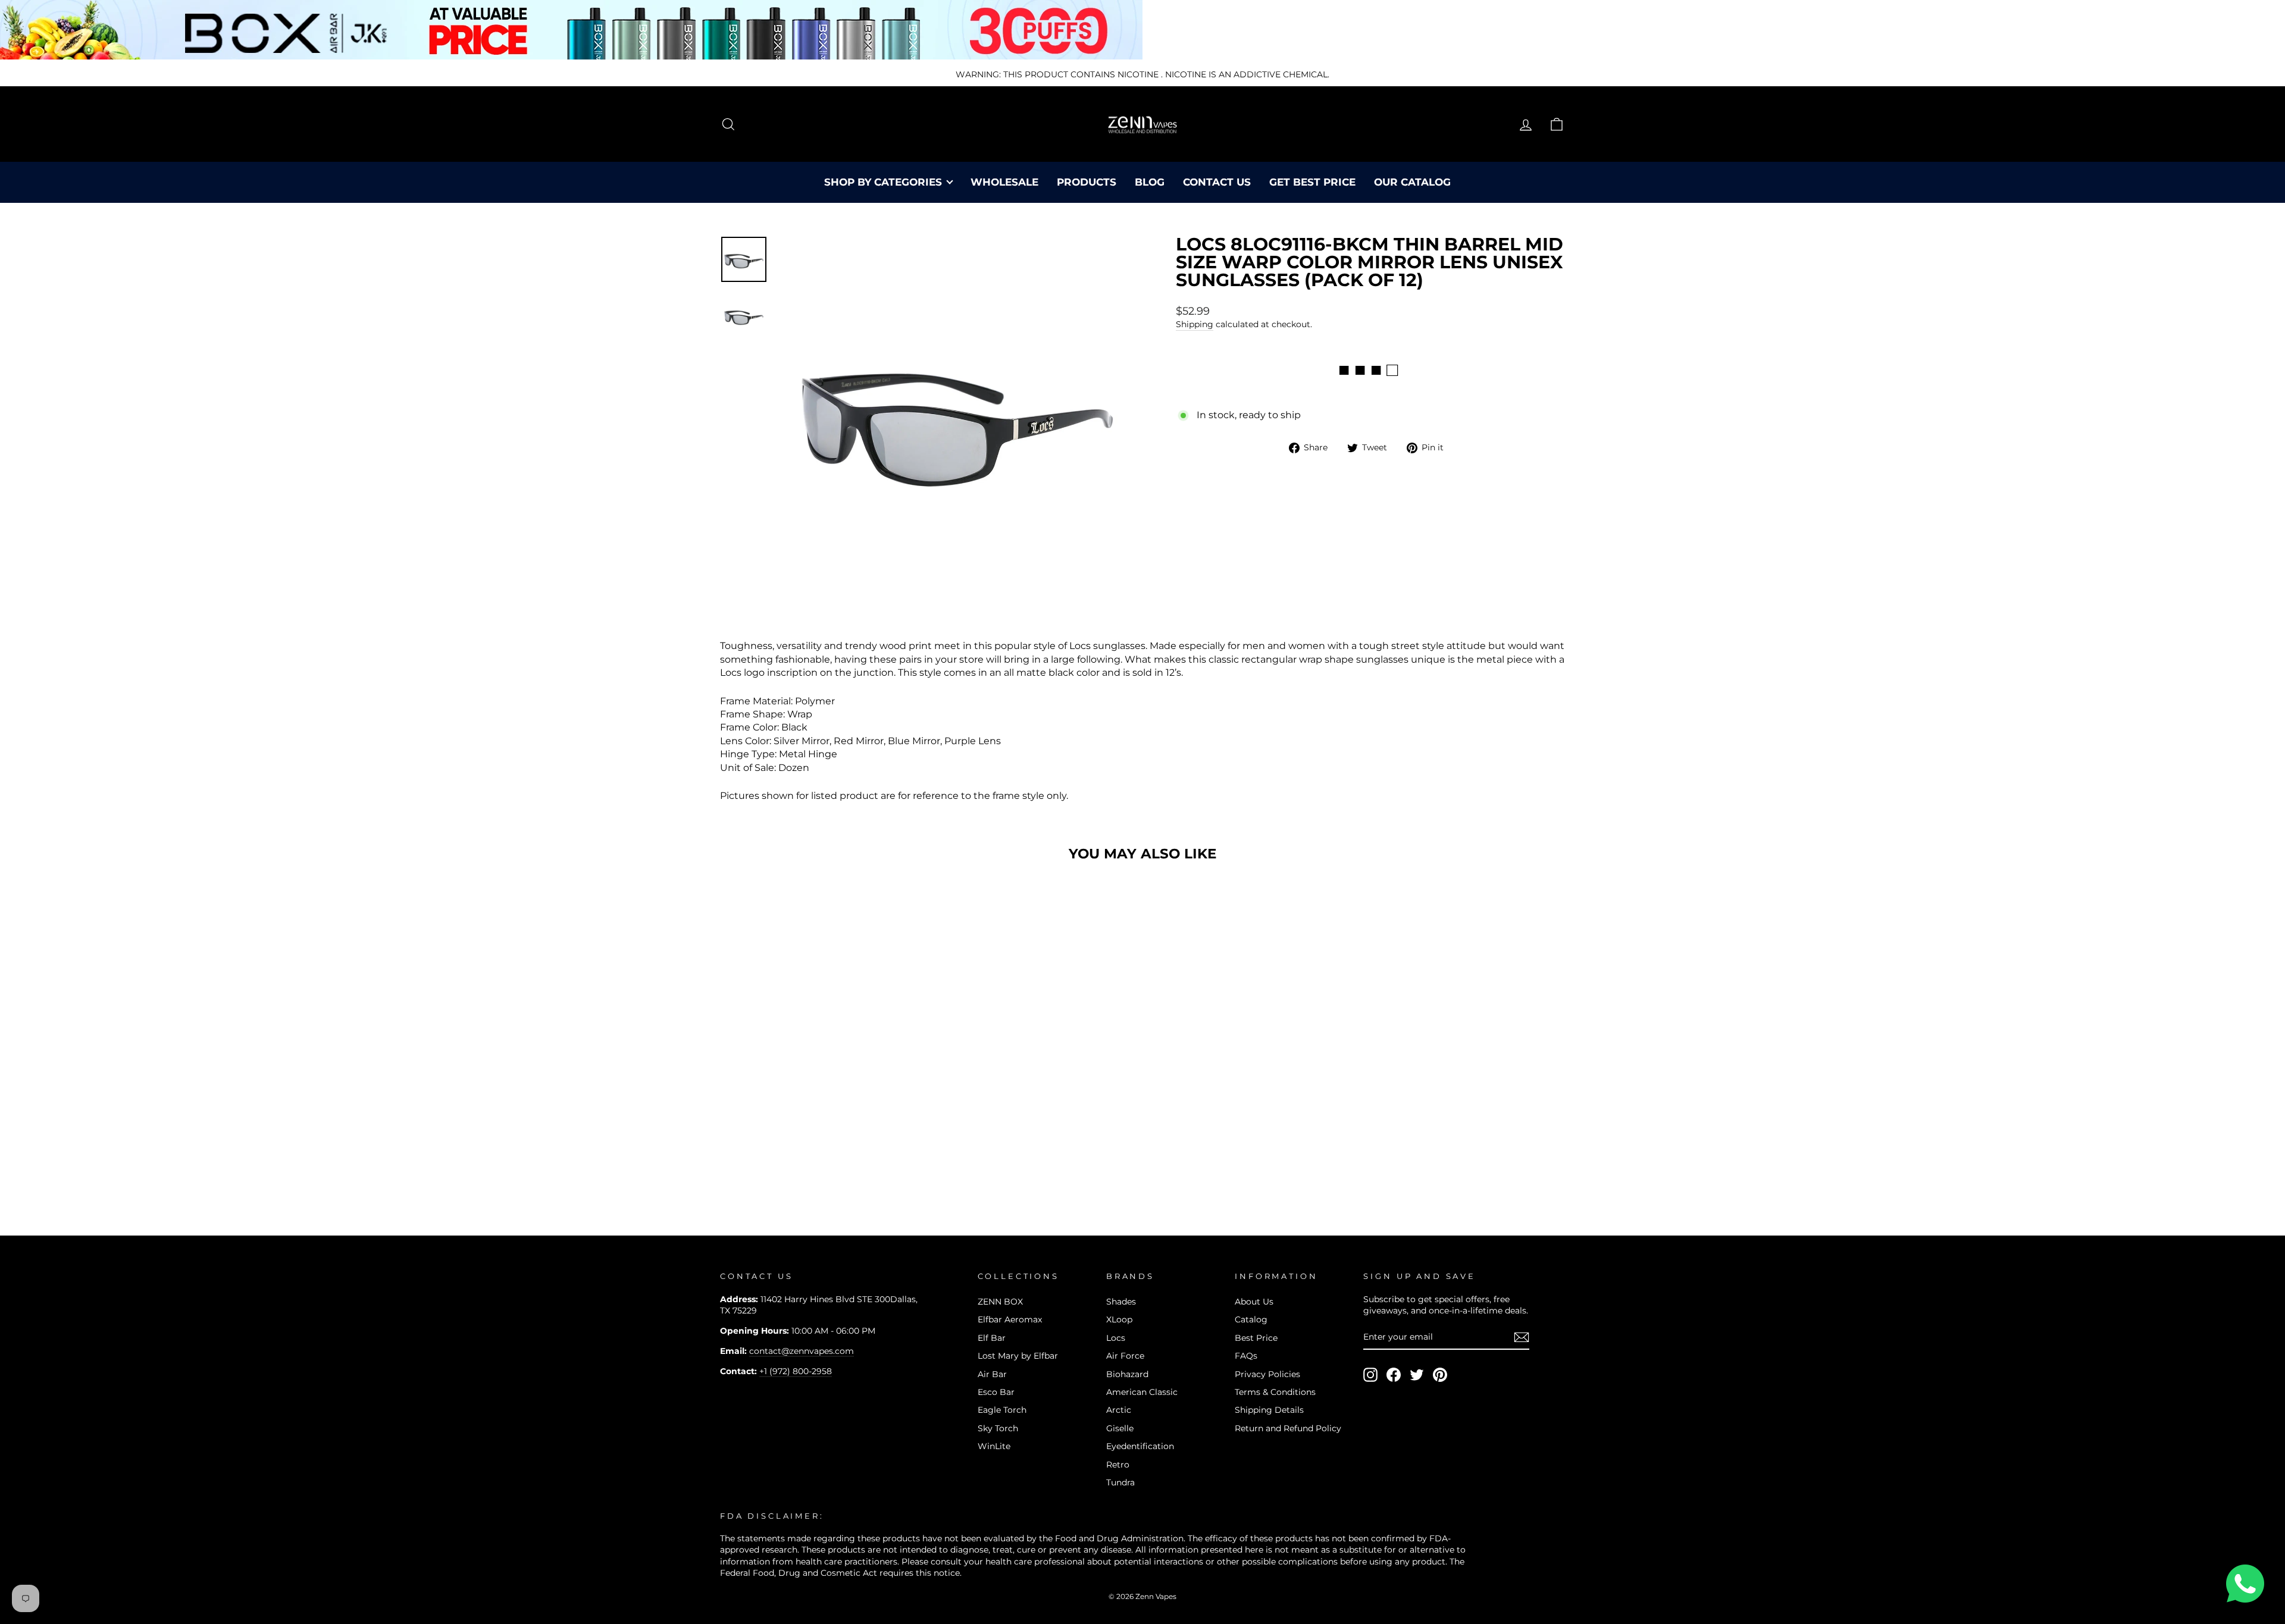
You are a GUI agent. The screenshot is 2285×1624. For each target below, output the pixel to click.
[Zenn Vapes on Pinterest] (1440, 1375)
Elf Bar (992, 1338)
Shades (1121, 1302)
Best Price (1256, 1338)
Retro (1118, 1465)
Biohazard (1127, 1374)
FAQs (1246, 1356)
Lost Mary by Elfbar (1018, 1356)
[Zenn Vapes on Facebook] (1394, 1375)
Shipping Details (1269, 1410)
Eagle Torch (1002, 1410)
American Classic (1142, 1392)
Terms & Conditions (1275, 1392)
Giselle (1120, 1428)
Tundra (1120, 1482)
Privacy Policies (1267, 1374)
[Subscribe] (1522, 1337)
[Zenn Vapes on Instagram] (1370, 1375)
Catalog (1251, 1319)
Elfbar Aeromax (1010, 1319)
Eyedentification (1140, 1446)
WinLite (994, 1446)
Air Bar (992, 1374)
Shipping (1195, 324)
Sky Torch (998, 1428)
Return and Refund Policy (1288, 1428)
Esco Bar (996, 1392)
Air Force (1125, 1356)
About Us (1254, 1302)
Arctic (1119, 1410)
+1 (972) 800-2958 (796, 1371)
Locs (1116, 1338)
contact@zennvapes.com (802, 1351)
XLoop (1119, 1319)
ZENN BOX (1000, 1302)
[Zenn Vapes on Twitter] (1417, 1375)
